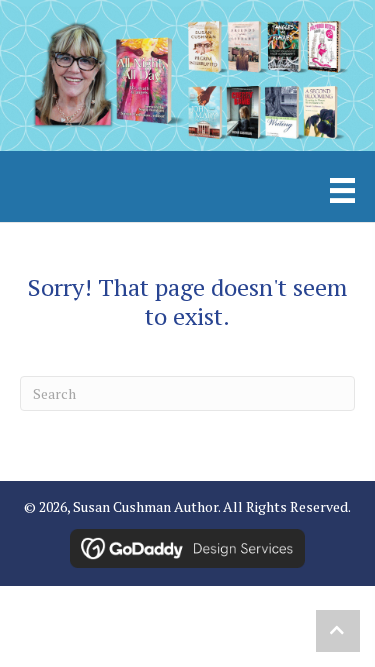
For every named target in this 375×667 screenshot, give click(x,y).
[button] (338, 631)
